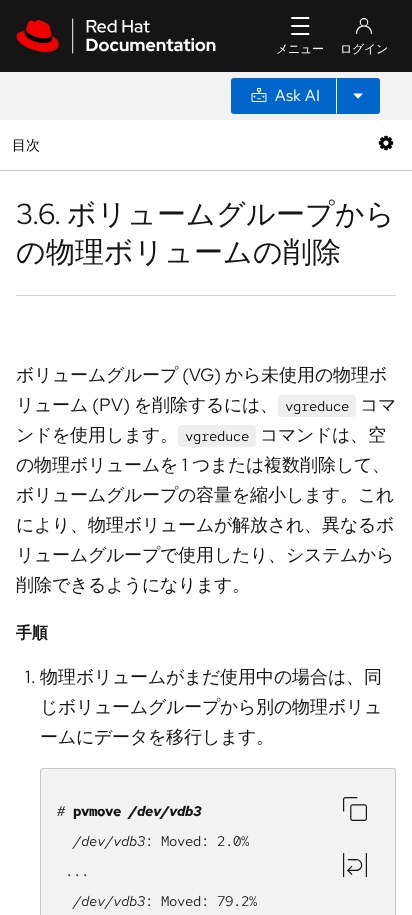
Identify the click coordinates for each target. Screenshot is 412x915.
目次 (28, 144)
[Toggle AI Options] (358, 96)
